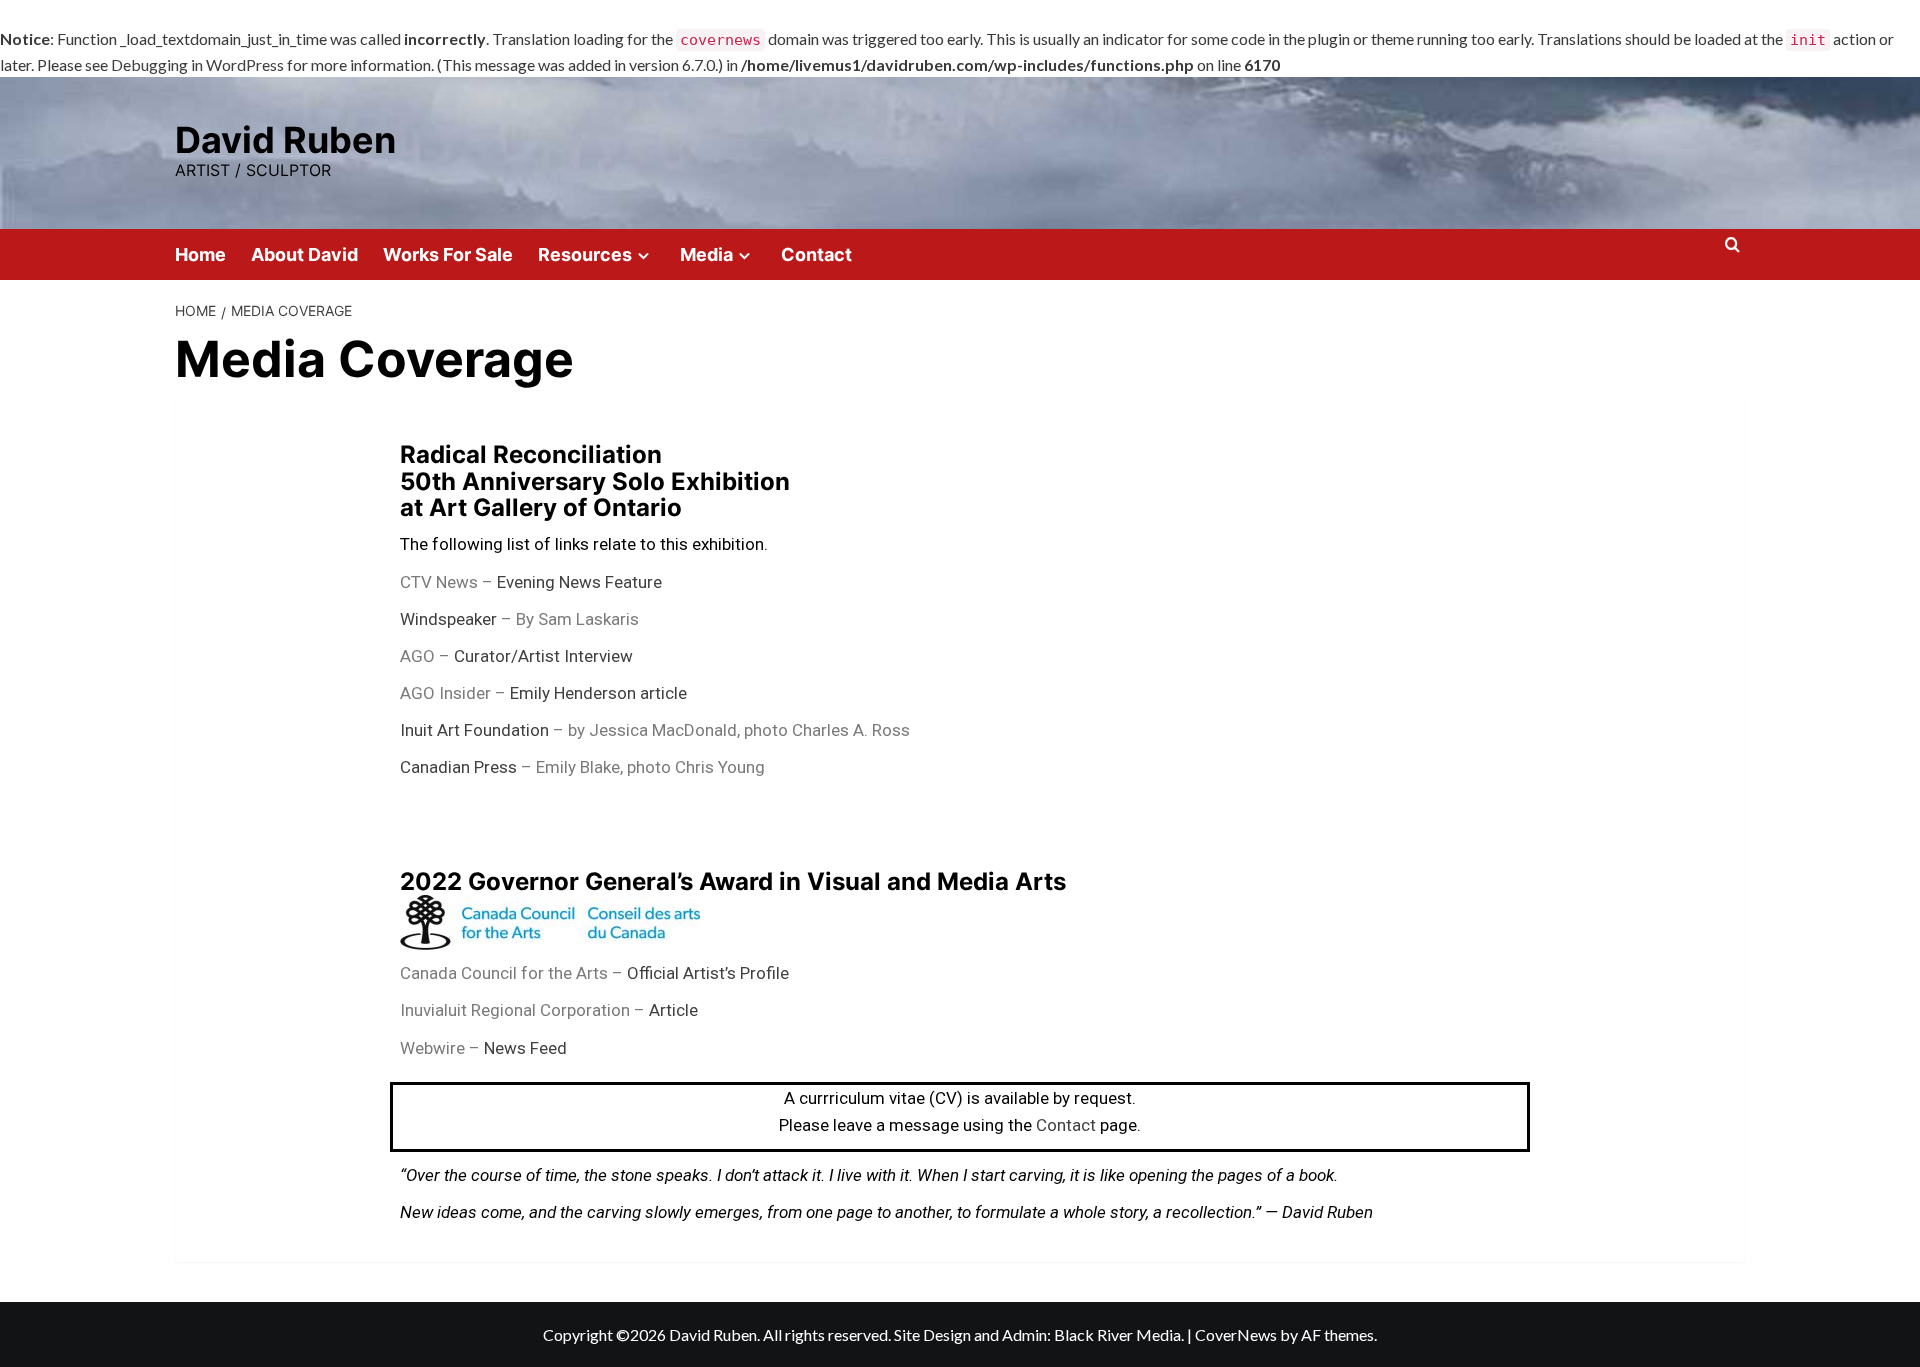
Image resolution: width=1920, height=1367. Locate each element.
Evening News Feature (579, 582)
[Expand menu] (643, 255)
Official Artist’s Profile (708, 973)
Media (706, 254)
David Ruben (285, 140)
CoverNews (1236, 1334)
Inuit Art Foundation (474, 730)
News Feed (525, 1048)
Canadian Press (458, 767)
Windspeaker (448, 619)
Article (673, 1010)
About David (304, 254)
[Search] (1732, 253)
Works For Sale (448, 254)
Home (200, 254)
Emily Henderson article (596, 693)
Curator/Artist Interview (543, 656)
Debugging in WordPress (197, 64)
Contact (816, 254)
